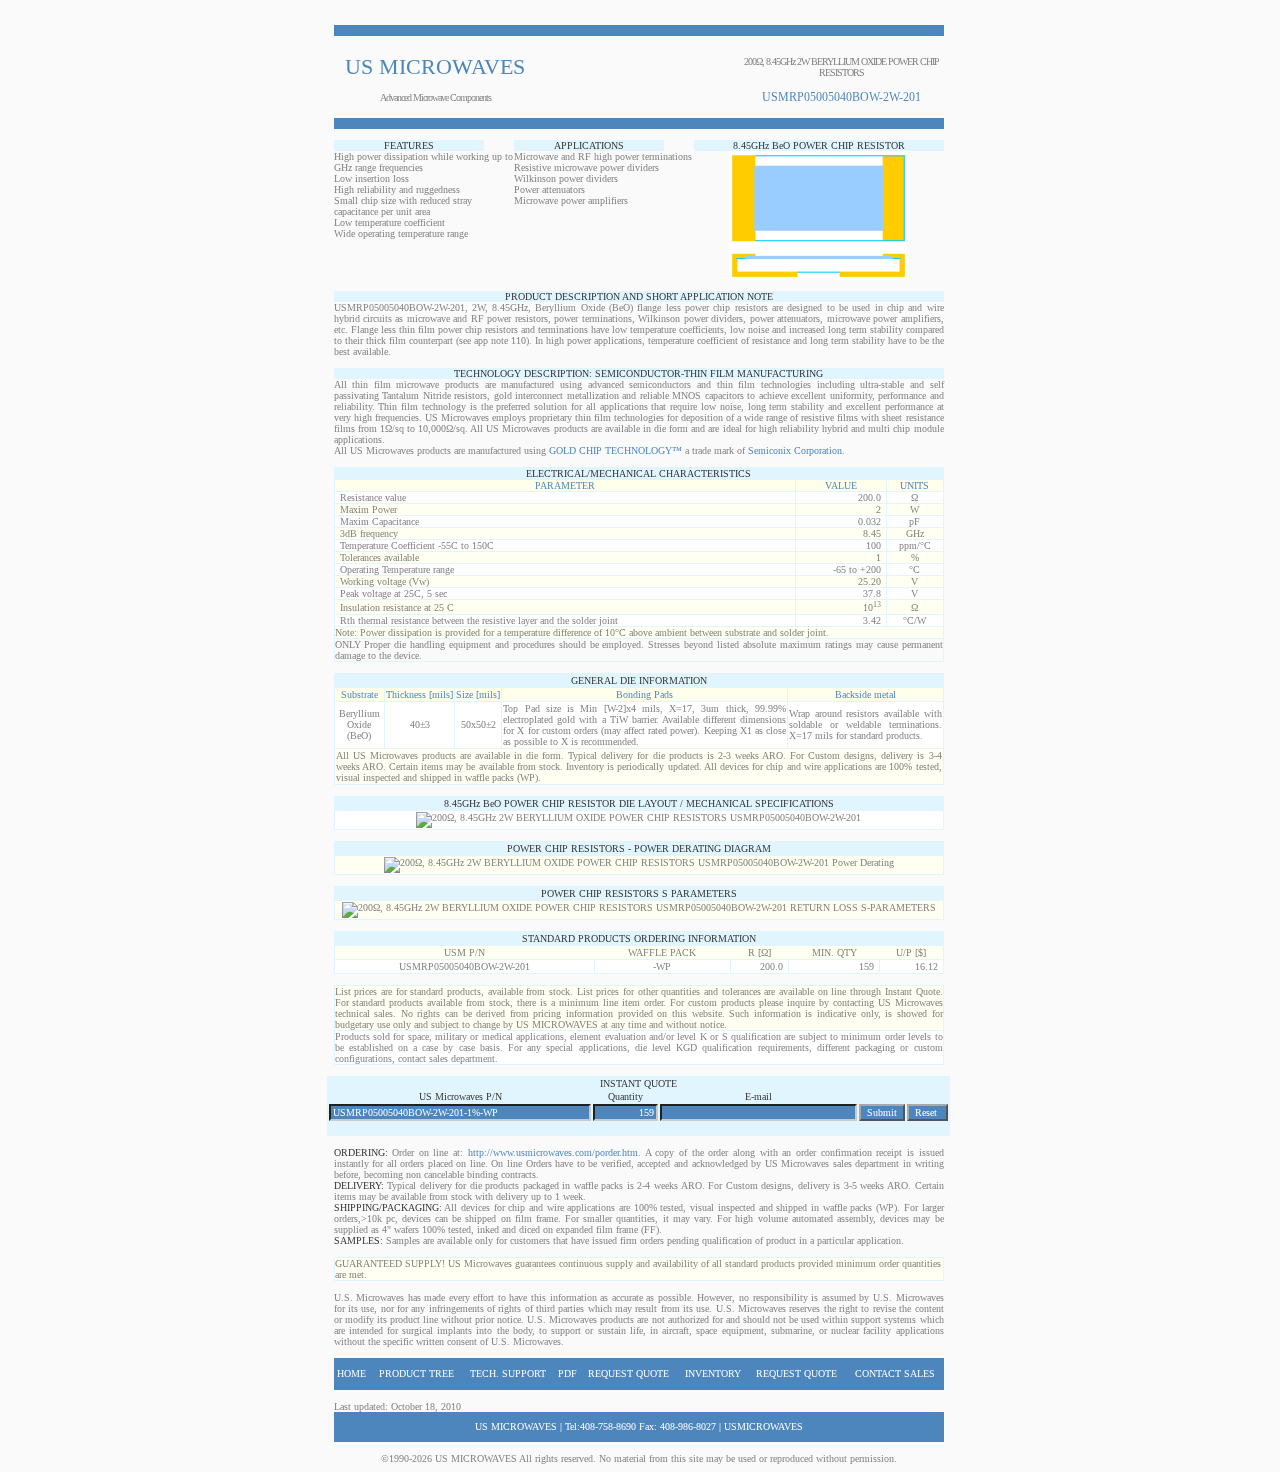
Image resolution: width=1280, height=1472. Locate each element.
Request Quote (628, 1373)
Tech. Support (508, 1373)
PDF (567, 1373)
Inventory (713, 1373)
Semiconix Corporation (795, 450)
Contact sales (895, 1373)
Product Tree (416, 1373)
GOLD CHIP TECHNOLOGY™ (615, 450)
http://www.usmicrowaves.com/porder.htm (553, 1152)
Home (351, 1373)
